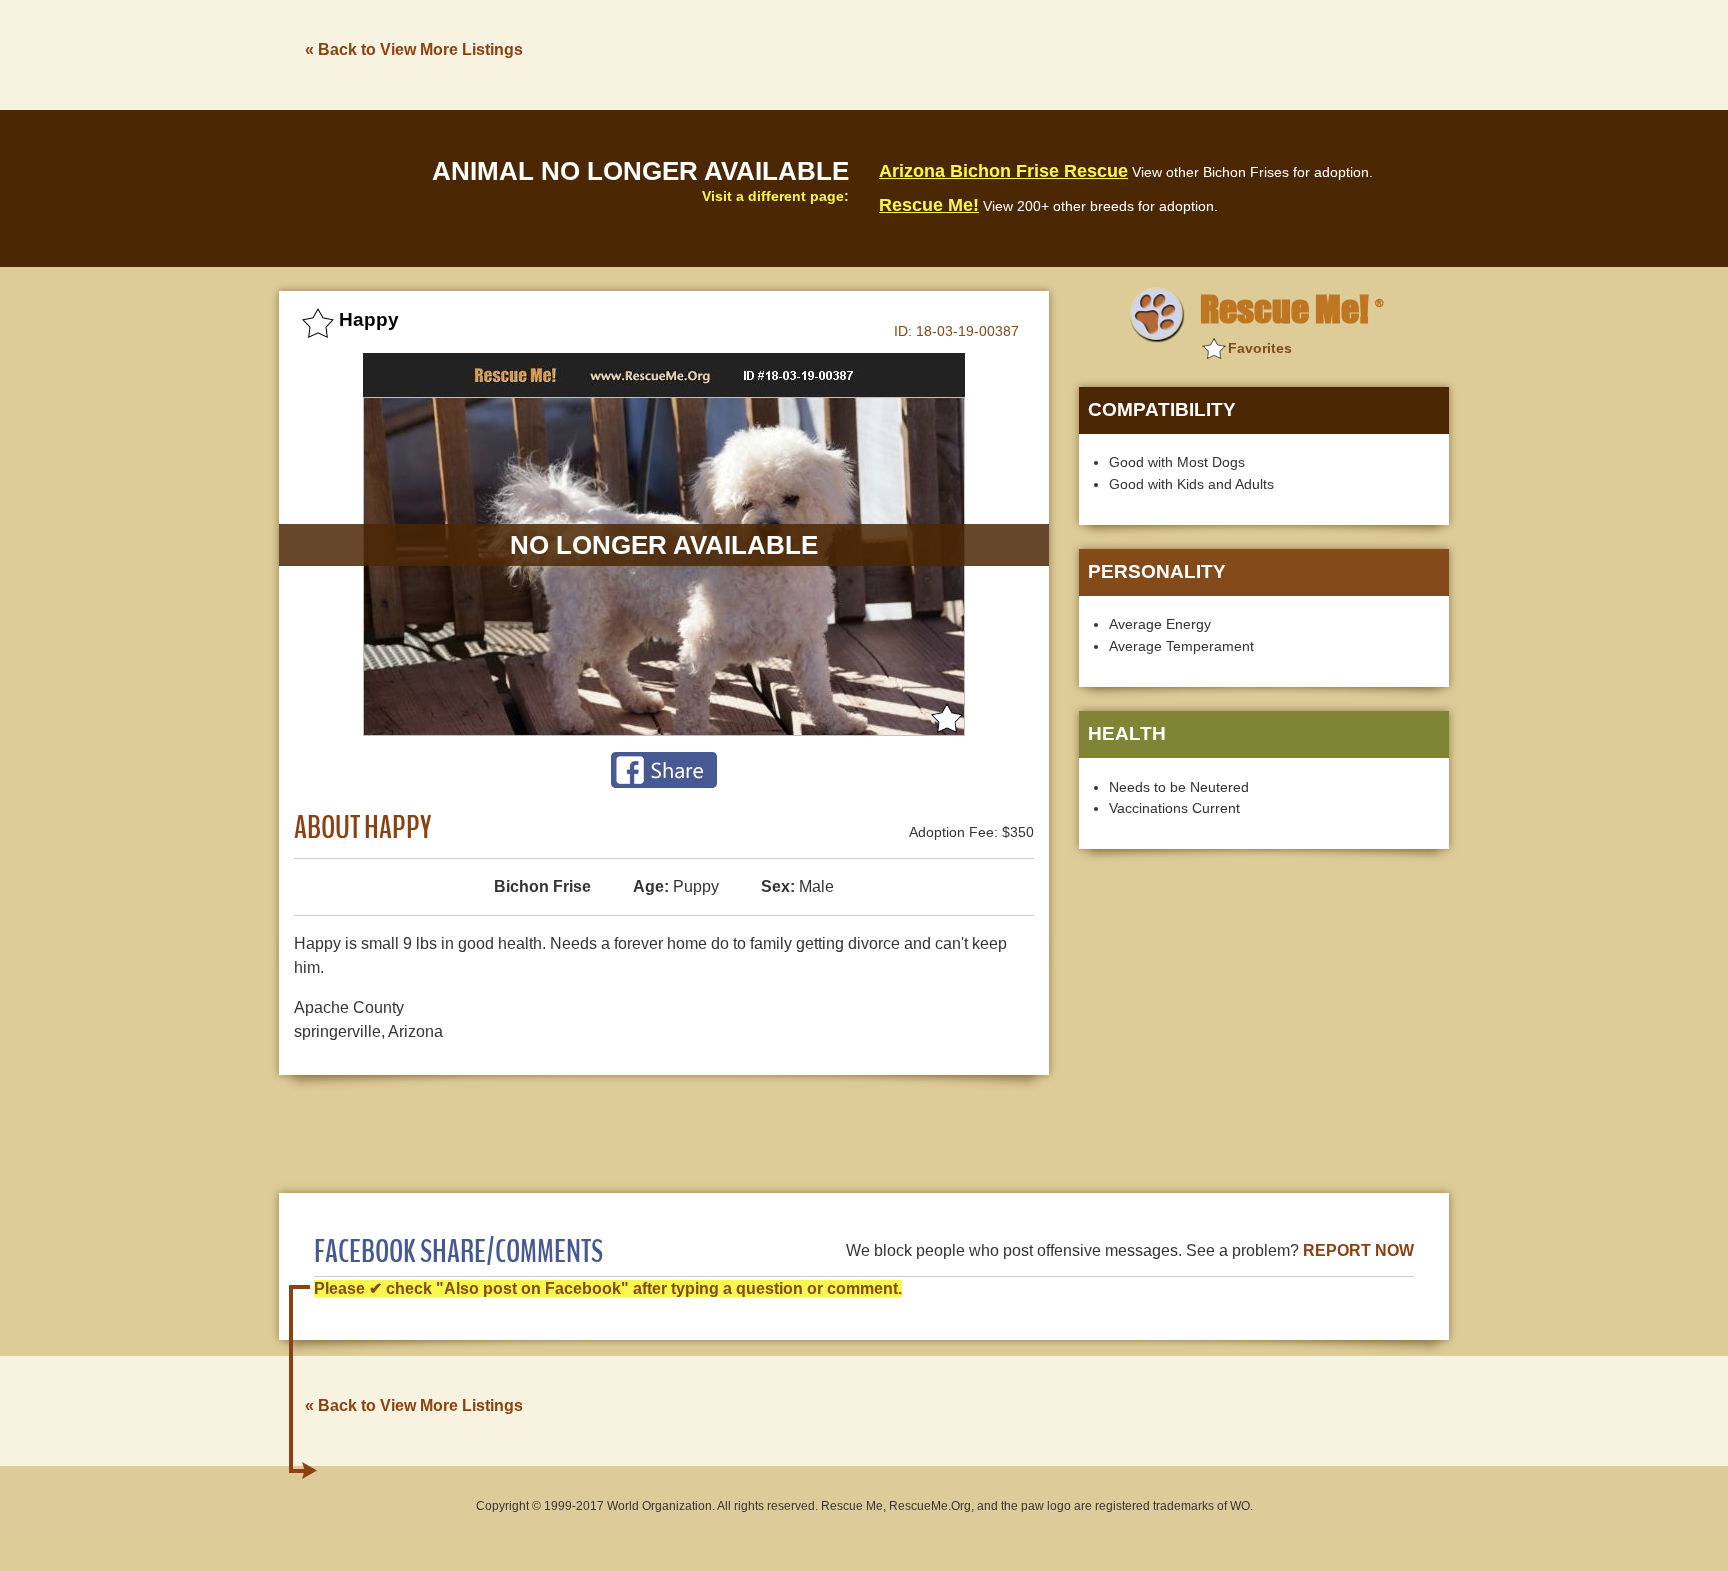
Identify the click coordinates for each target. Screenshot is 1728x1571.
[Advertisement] (1085, 53)
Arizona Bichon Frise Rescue (1003, 171)
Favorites (1260, 348)
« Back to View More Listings (414, 49)
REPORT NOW (1358, 1250)
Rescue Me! (929, 205)
